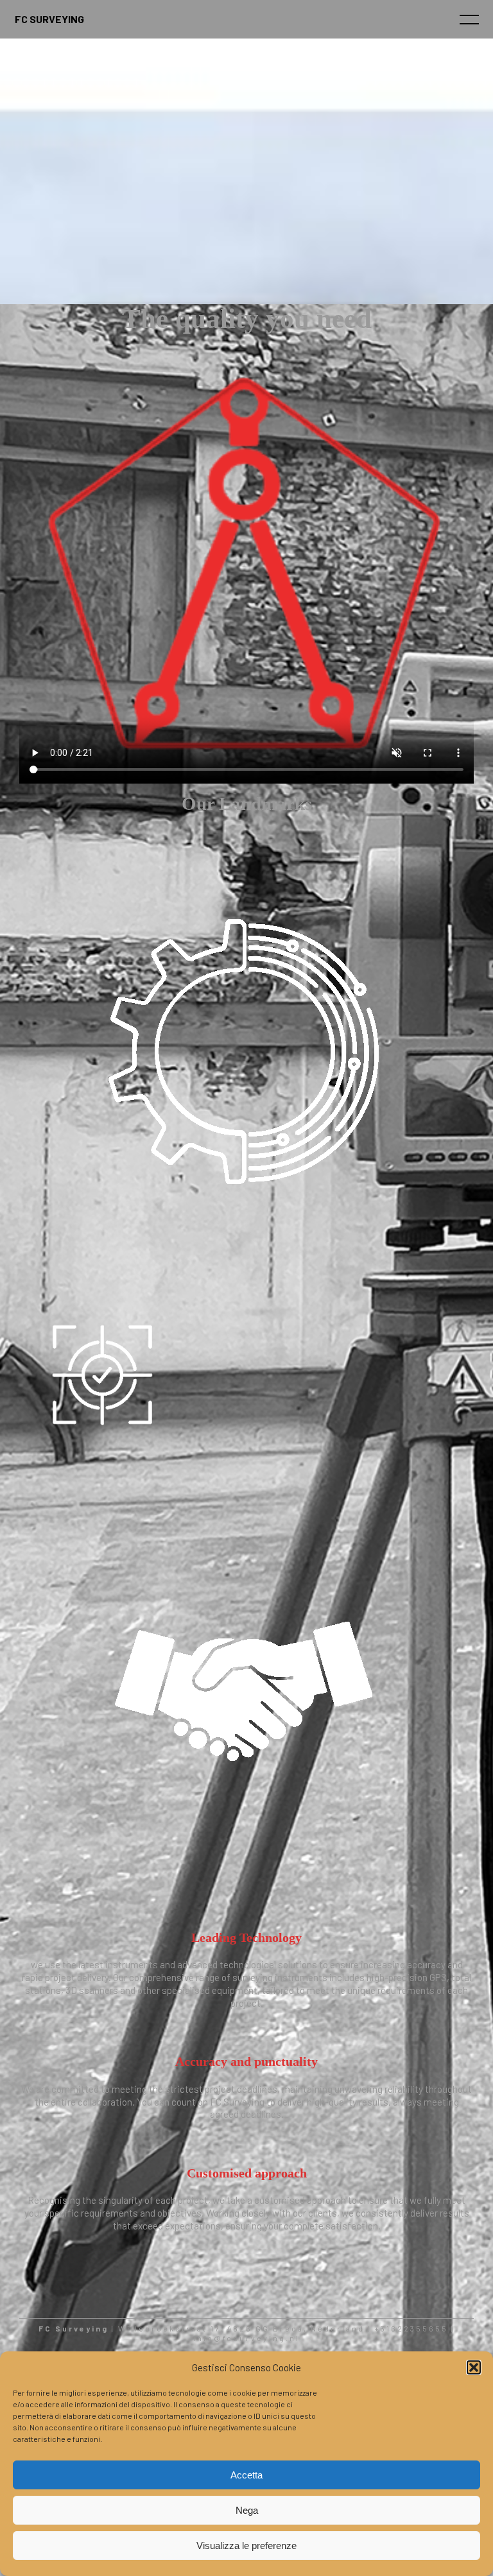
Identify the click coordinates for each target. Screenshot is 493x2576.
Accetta (246, 2475)
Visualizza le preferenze (246, 2546)
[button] (474, 2367)
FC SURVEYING (49, 19)
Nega (247, 2510)
